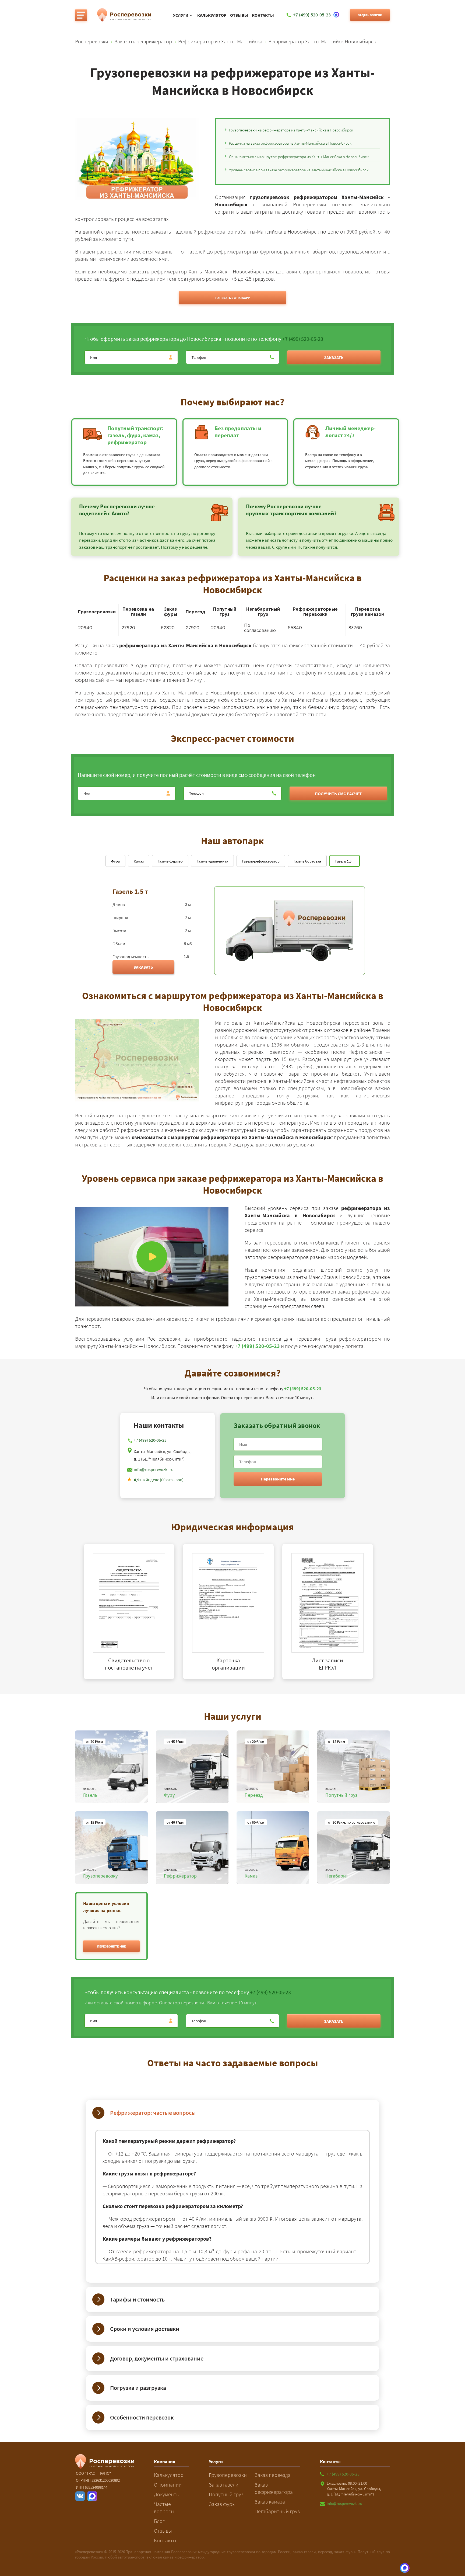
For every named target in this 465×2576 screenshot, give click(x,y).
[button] (111, 1946)
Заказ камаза (270, 2502)
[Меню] (81, 15)
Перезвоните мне (278, 1479)
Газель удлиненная (212, 861)
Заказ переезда (273, 2475)
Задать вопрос (370, 15)
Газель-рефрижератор (261, 861)
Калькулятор (212, 15)
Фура (115, 861)
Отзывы (239, 15)
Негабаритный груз (277, 2511)
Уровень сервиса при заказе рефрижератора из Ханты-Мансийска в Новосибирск (299, 170)
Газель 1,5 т (345, 861)
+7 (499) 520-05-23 (303, 339)
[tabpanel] (133, 1612)
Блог (159, 2521)
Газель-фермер (170, 861)
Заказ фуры (222, 2504)
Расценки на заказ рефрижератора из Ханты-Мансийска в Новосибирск (290, 143)
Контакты (263, 15)
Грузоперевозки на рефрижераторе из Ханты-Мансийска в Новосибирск (291, 130)
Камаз (139, 861)
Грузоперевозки (228, 2475)
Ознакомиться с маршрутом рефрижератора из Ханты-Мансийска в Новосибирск (299, 157)
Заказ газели (224, 2485)
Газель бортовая (307, 861)
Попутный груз (226, 2494)
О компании (168, 2485)
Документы (167, 2494)
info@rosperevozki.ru (154, 1469)
